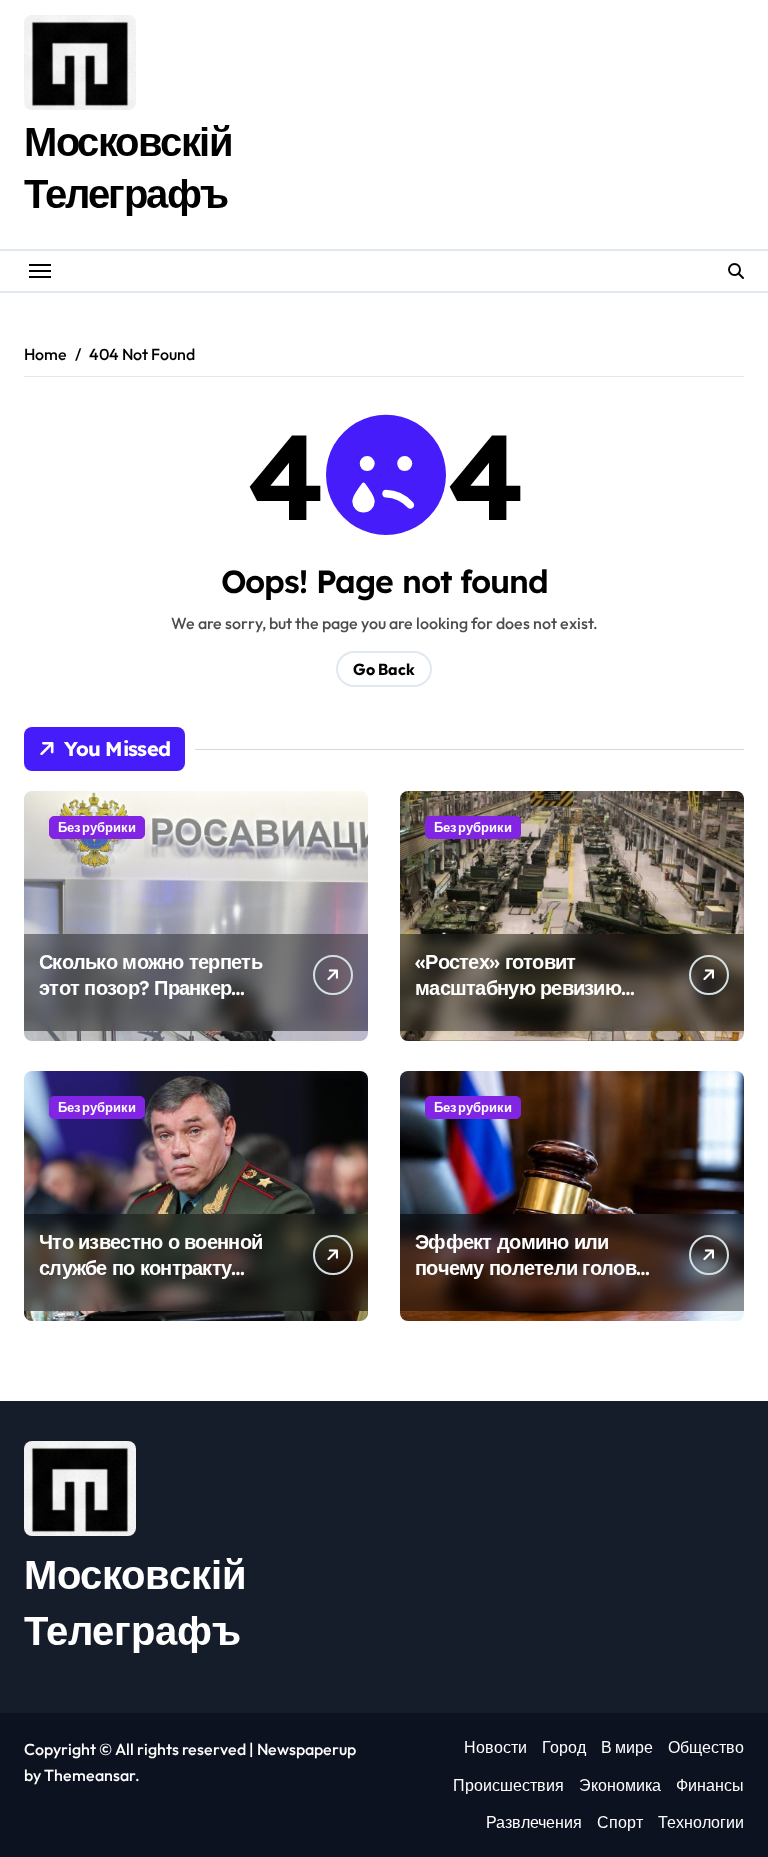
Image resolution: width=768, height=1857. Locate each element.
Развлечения (534, 1822)
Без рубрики (97, 827)
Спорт (620, 1822)
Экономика (620, 1785)
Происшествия (508, 1785)
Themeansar (89, 1775)
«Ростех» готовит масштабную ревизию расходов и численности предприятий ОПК (530, 1000)
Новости (495, 1747)
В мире (627, 1747)
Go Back (384, 669)
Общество (706, 1747)
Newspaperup (306, 1749)
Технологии (701, 1822)
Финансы (710, 1785)
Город (564, 1747)
